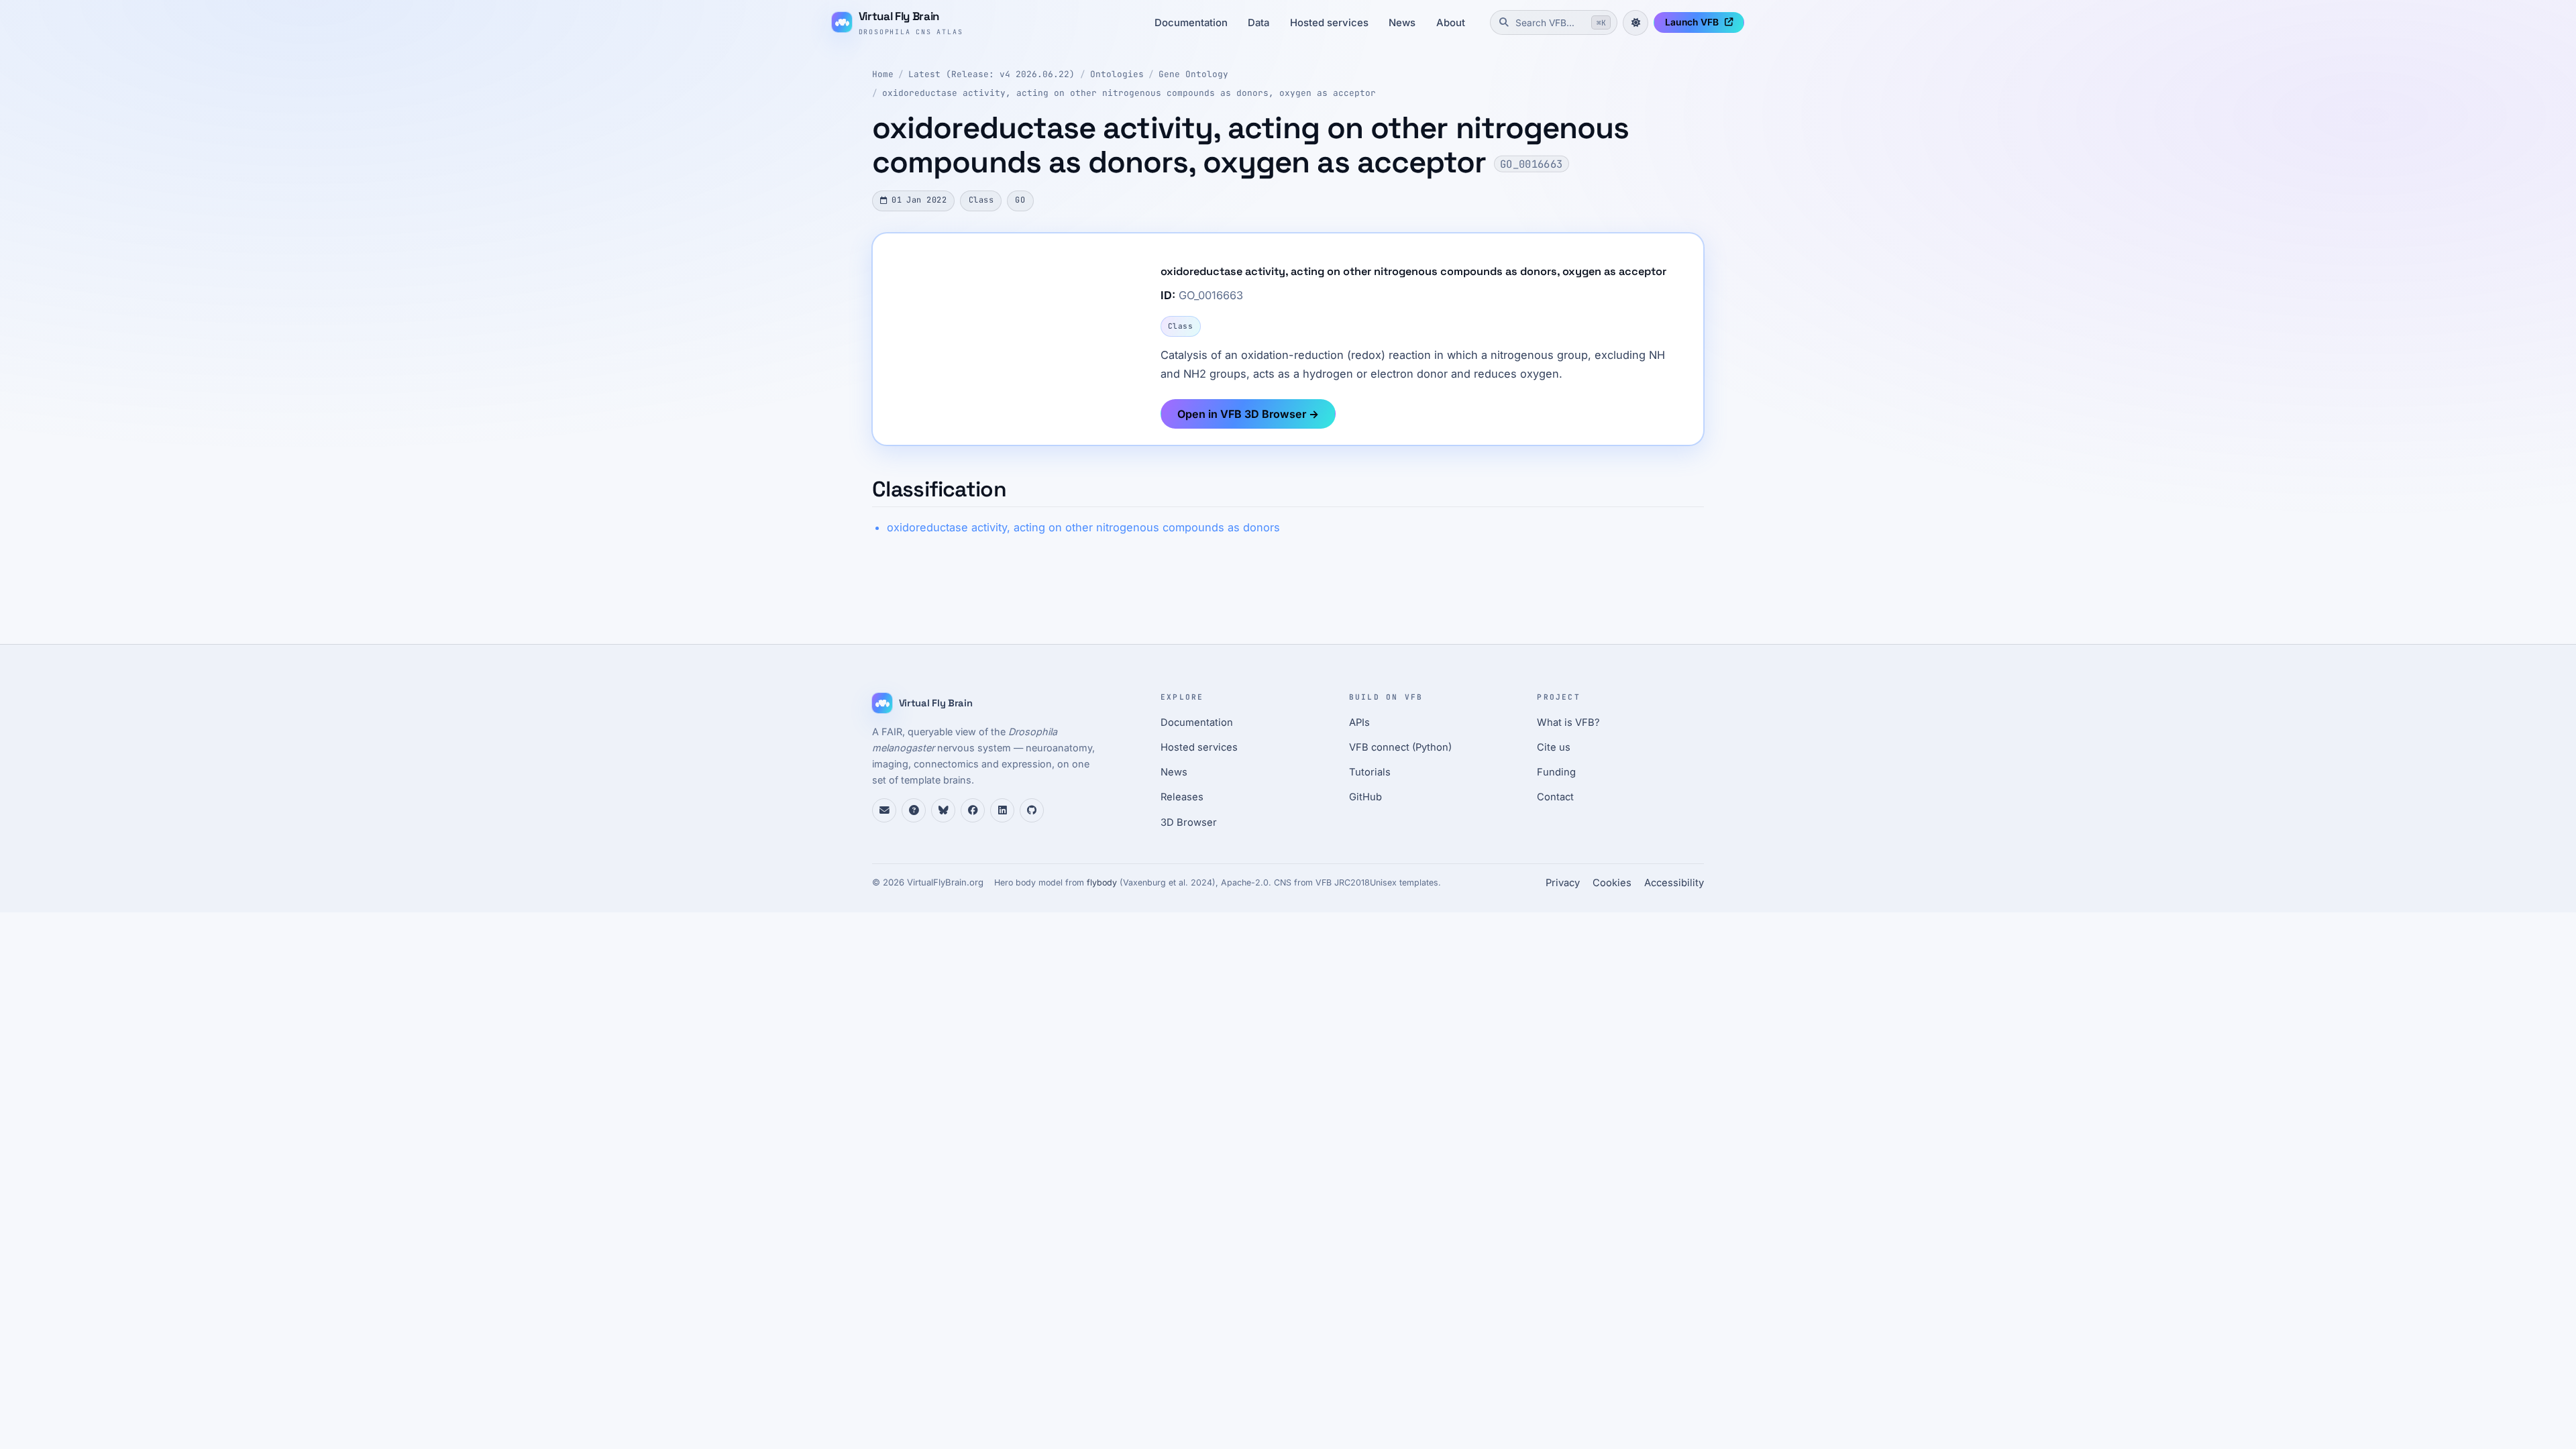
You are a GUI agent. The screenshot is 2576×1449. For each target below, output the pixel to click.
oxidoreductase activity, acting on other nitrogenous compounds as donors (1083, 527)
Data (1258, 23)
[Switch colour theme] (1635, 23)
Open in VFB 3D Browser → (1248, 414)
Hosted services (1329, 23)
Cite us (1554, 747)
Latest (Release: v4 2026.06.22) (991, 74)
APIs (1359, 722)
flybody (1102, 882)
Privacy (1563, 883)
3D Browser (1189, 822)
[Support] (884, 810)
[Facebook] (973, 810)
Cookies (1612, 883)
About (1451, 23)
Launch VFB (1692, 22)
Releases (1182, 797)
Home (883, 74)
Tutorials (1370, 772)
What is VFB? (1568, 722)
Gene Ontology (1193, 74)
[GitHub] (1032, 810)
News (1402, 23)
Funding (1556, 772)
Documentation (1191, 23)
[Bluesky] (943, 810)
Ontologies (1117, 74)
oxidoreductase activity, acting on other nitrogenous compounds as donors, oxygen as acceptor (1129, 93)
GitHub (1365, 797)
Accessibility (1674, 883)
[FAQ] (914, 810)
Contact (1555, 797)
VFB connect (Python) (1400, 747)
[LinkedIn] (1002, 810)
